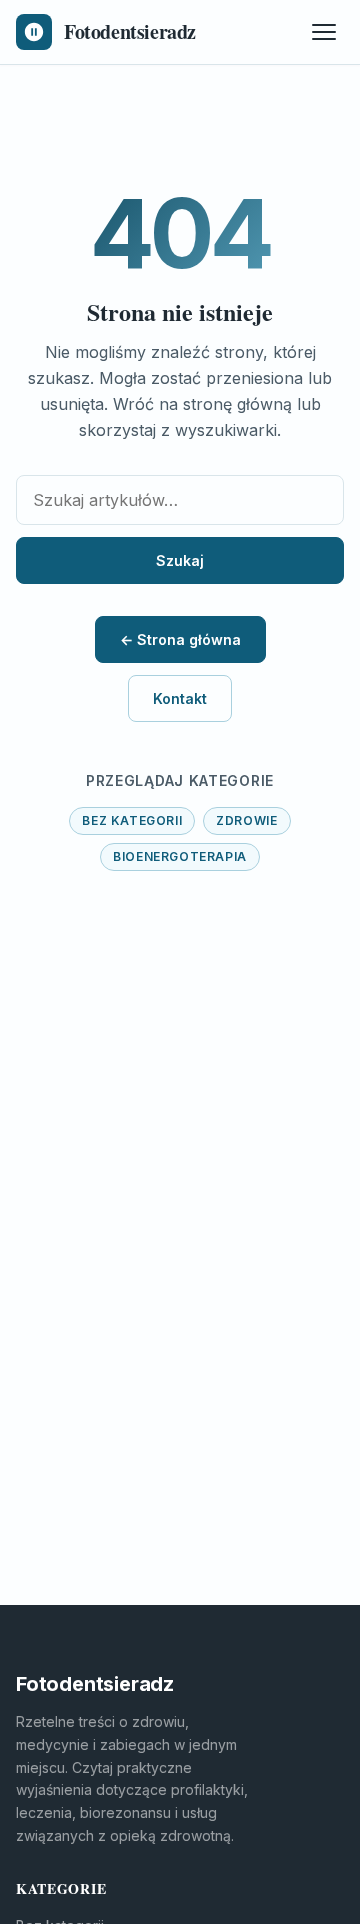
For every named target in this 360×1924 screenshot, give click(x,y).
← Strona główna (180, 639)
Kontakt (180, 698)
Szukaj (180, 560)
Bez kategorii (132, 820)
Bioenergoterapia (180, 856)
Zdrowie (246, 820)
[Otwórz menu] (324, 32)
